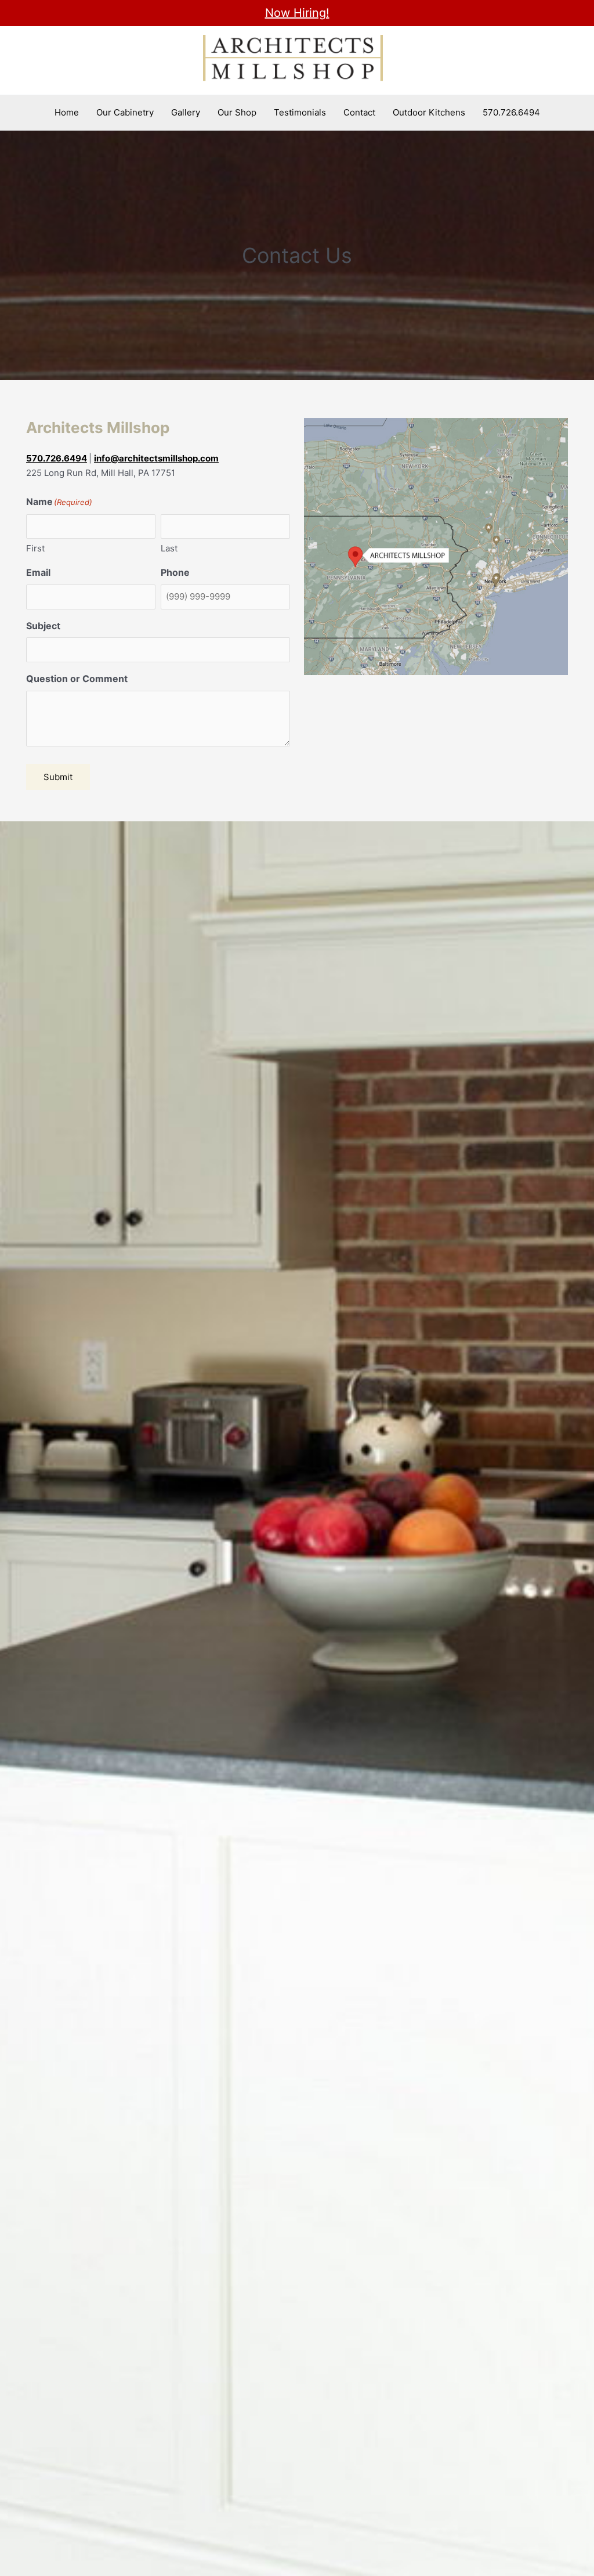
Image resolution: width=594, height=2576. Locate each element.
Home (67, 112)
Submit (58, 777)
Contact (359, 112)
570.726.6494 (511, 112)
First (35, 548)
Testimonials (300, 112)
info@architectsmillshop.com (156, 458)
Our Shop (237, 112)
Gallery (186, 112)
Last (169, 548)
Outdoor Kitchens (429, 112)
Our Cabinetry (125, 112)
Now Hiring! (297, 13)
